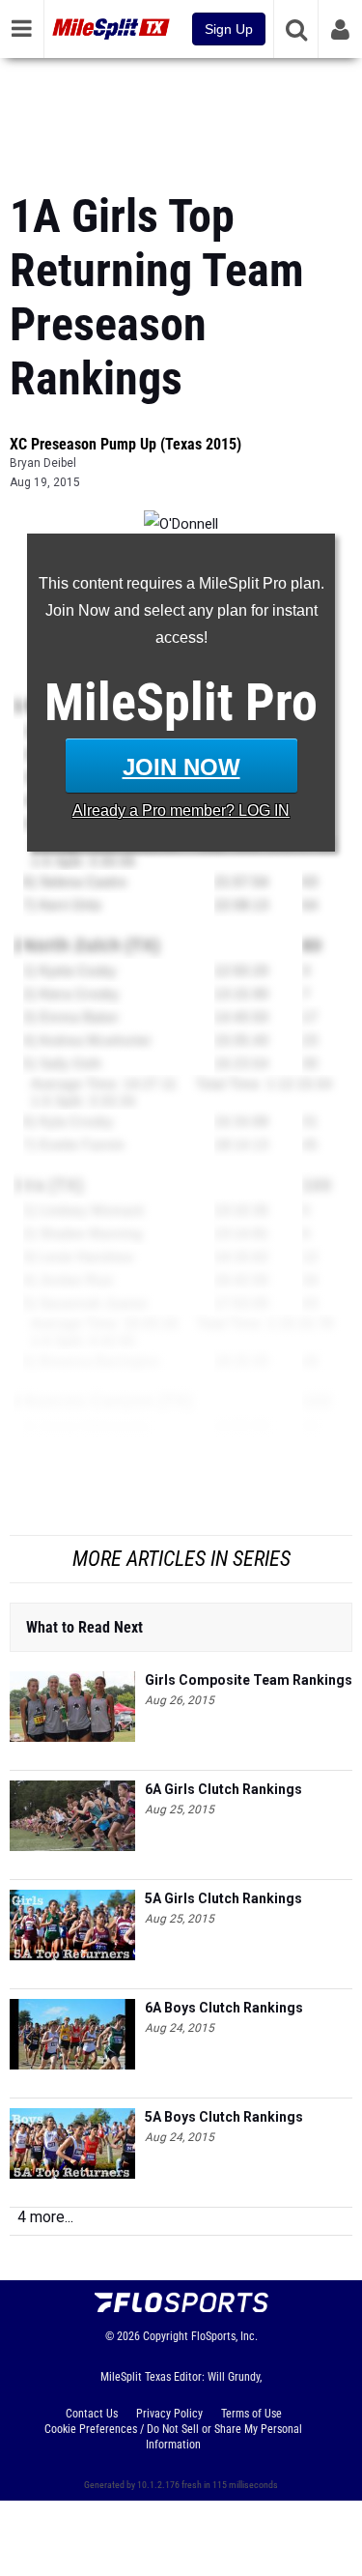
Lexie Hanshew (86, 1257)
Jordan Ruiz (76, 1280)
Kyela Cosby (78, 970)
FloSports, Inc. (224, 2336)
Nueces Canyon (88, 1402)
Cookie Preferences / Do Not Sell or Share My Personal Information (173, 2437)
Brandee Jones (86, 1520)
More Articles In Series (181, 1559)
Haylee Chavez (86, 1496)
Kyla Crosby (76, 1121)
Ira (34, 1185)
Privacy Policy (169, 2414)
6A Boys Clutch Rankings (224, 2008)
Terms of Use (251, 2414)
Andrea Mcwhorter (95, 1040)
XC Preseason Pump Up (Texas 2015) (125, 444)
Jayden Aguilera (88, 1450)
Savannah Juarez (93, 1303)
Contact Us (92, 2414)
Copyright (166, 2336)
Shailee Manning (91, 1233)
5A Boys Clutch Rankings (224, 2117)
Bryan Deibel (43, 463)
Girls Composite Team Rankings (249, 1680)
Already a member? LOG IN (181, 810)
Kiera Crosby (79, 994)
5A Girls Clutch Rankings (223, 1898)
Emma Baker (79, 1017)
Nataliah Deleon (88, 1473)
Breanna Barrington (99, 1361)
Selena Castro (83, 882)
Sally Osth (70, 1063)
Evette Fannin (82, 1144)
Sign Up (229, 29)
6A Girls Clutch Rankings (223, 1789)
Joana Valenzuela (94, 1427)
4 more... (45, 2217)
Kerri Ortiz (70, 905)
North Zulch (72, 945)
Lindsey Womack (92, 1210)
